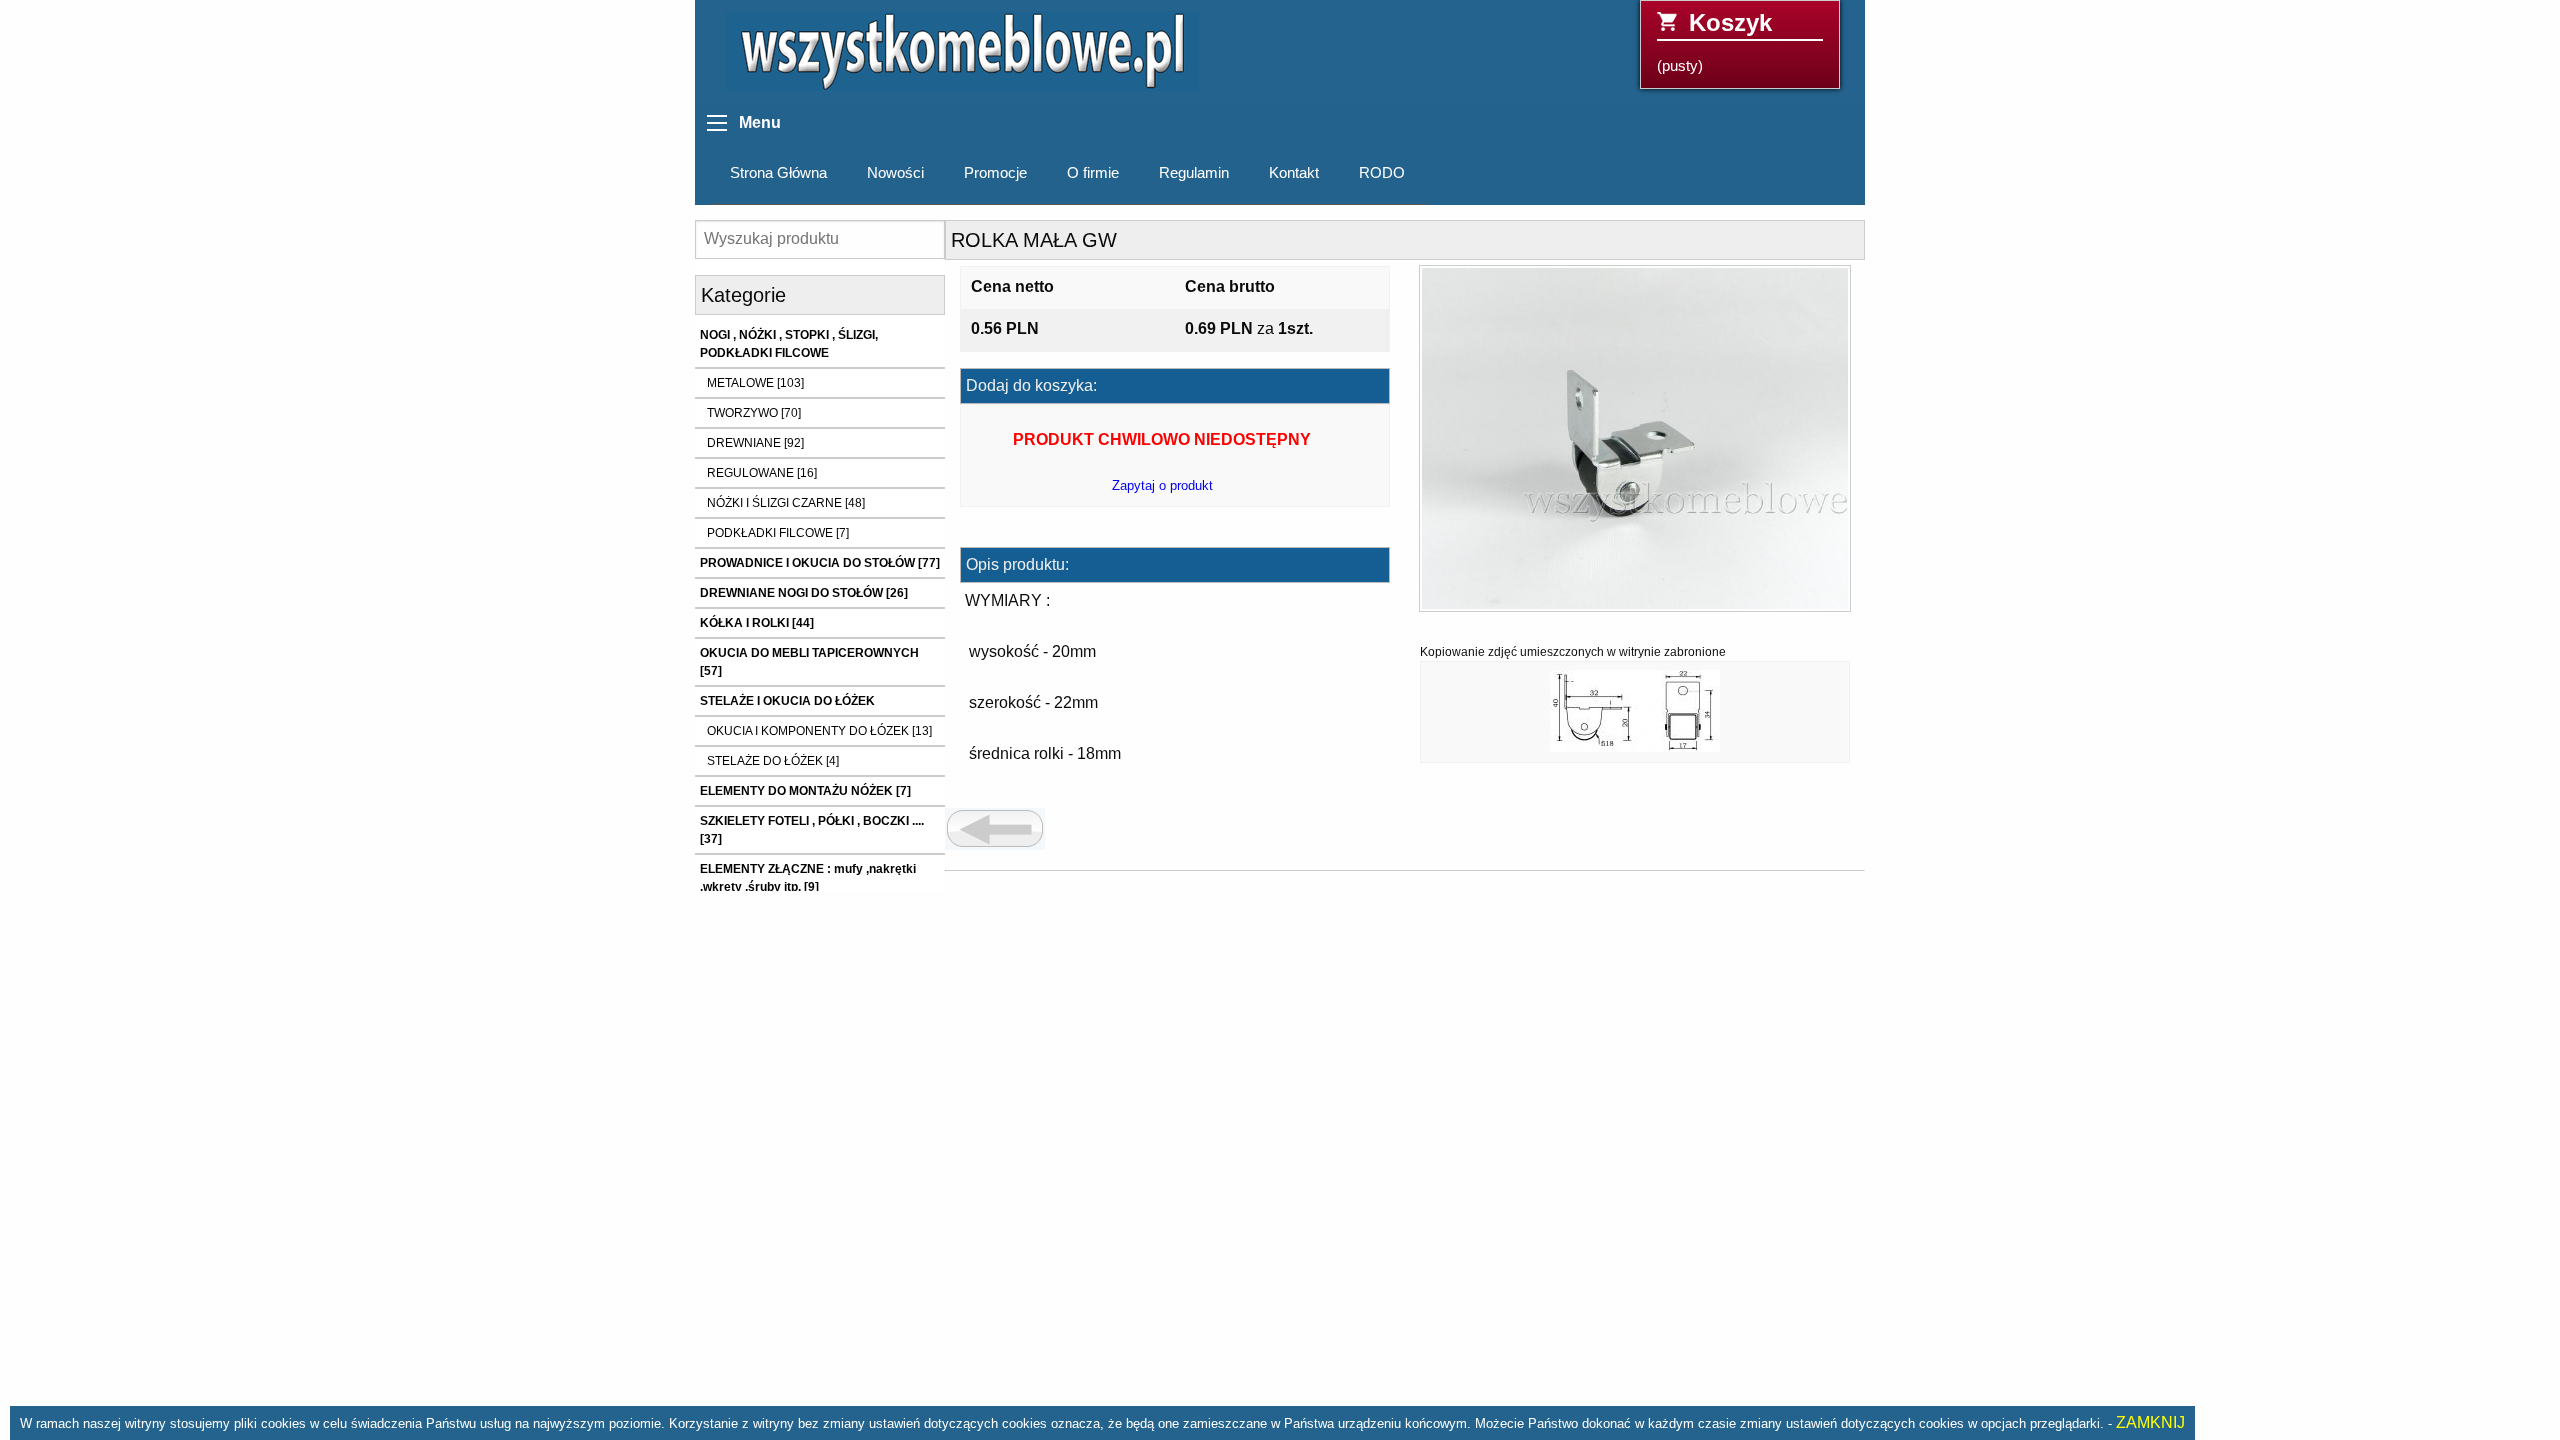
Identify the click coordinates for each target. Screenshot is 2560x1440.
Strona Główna (778, 173)
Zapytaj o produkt (1162, 485)
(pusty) (1714, 41)
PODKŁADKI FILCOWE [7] (778, 533)
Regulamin (1194, 173)
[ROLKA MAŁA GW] (1635, 445)
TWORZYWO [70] (754, 413)
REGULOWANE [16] (762, 473)
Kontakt (1294, 173)
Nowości (895, 173)
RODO (1382, 173)
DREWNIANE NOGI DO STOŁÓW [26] (804, 593)
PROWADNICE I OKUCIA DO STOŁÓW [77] (820, 563)
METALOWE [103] (755, 383)
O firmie (1093, 173)
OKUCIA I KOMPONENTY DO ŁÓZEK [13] (819, 731)
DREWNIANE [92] (755, 443)
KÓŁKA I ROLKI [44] (757, 623)
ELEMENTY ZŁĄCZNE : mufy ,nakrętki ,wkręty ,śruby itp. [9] (808, 878)
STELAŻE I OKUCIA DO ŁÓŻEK (787, 701)
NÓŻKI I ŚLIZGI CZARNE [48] (786, 503)
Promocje (995, 173)
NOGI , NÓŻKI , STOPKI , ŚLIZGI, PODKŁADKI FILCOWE (789, 344)
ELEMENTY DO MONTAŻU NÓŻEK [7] (805, 791)
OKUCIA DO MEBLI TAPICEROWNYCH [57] (809, 662)
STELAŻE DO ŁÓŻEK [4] (773, 761)
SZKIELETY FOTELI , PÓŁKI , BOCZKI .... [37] (812, 830)
